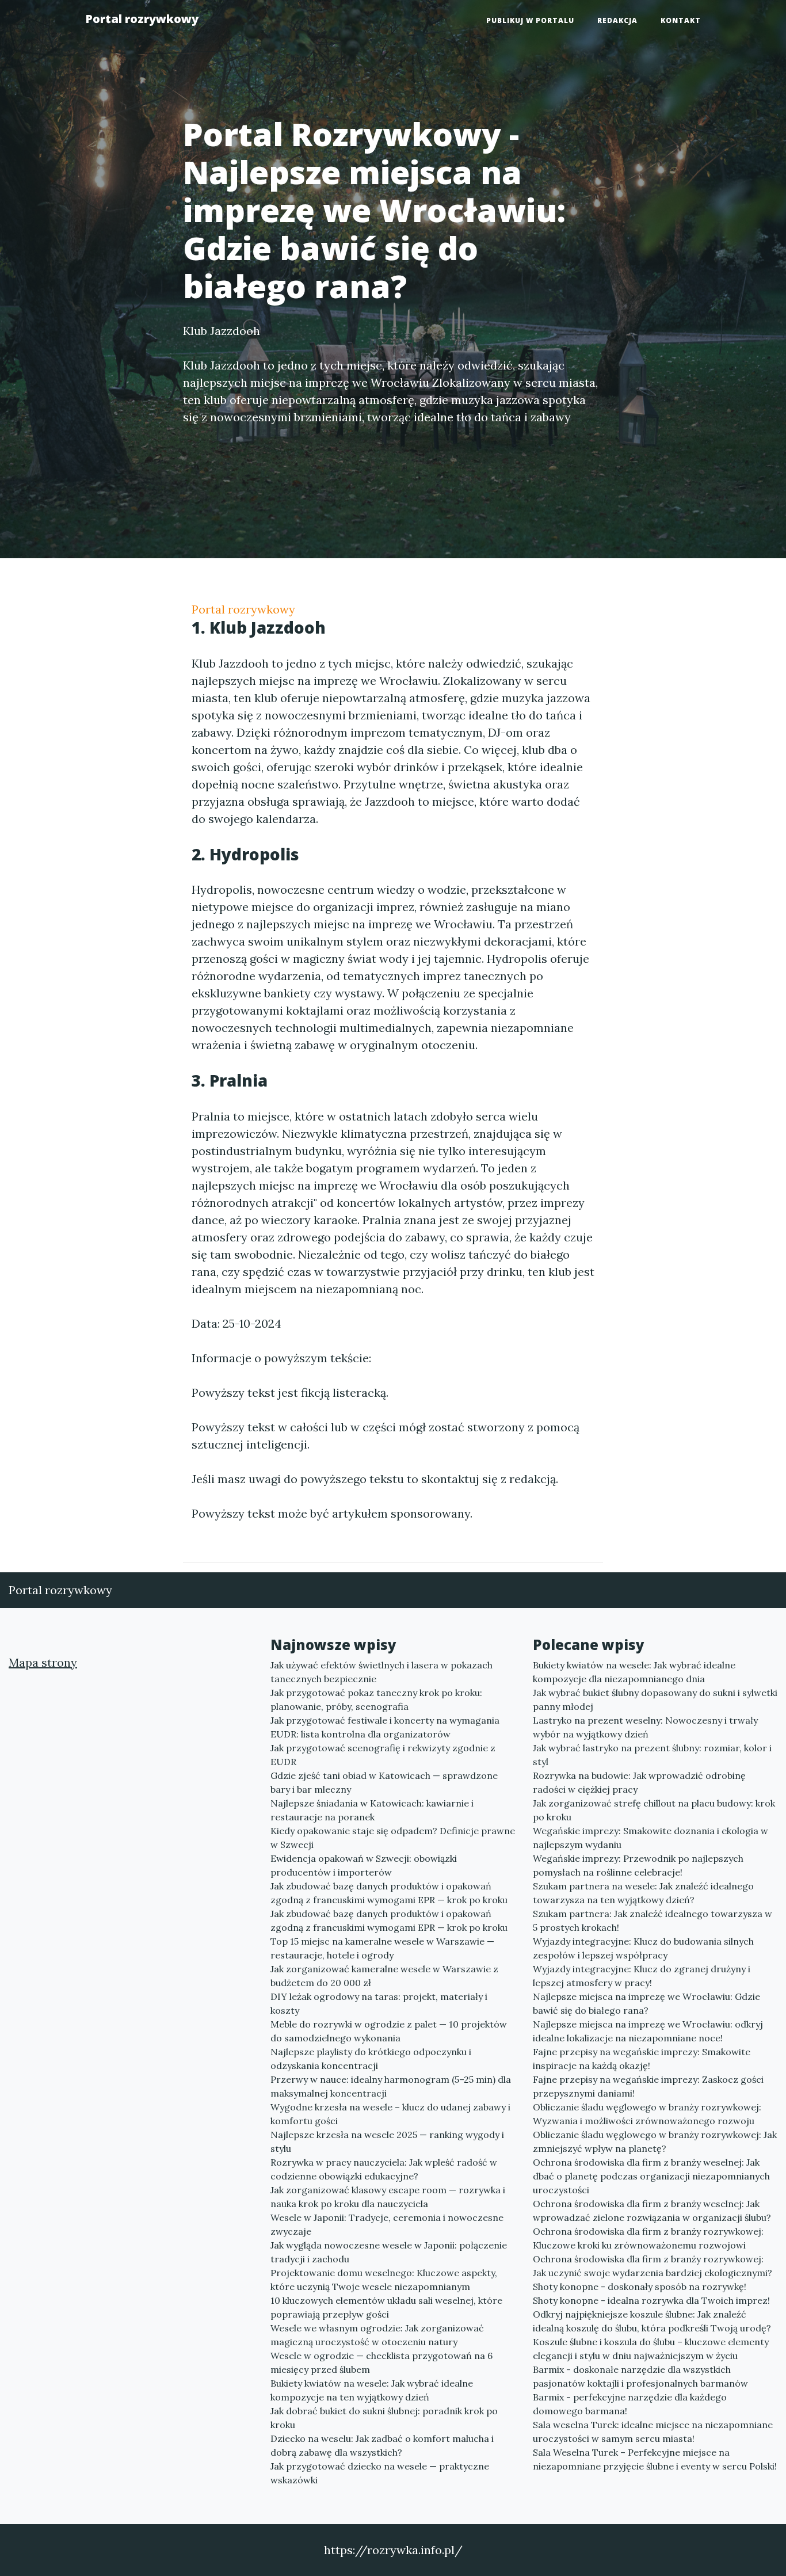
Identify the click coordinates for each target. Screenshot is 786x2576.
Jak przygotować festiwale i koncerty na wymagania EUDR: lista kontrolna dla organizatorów (385, 1727)
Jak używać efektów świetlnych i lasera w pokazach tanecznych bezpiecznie (381, 1672)
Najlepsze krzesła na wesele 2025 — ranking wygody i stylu (387, 2141)
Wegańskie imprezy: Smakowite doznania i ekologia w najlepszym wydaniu (650, 1838)
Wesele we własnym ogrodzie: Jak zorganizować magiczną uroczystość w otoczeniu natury (377, 2335)
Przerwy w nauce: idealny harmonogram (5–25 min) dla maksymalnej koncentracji (391, 2086)
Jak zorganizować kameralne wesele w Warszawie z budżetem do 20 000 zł (384, 1976)
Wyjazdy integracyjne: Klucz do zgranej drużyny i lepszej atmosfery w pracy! (642, 1976)
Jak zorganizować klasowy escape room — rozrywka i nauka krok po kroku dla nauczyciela (388, 2197)
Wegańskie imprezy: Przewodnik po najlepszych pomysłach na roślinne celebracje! (638, 1865)
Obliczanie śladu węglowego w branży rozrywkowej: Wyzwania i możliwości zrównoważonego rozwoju (647, 2114)
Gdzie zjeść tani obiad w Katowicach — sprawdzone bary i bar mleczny (384, 1782)
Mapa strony (43, 1662)
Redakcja (617, 20)
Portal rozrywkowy (142, 19)
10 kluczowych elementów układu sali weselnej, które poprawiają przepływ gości (386, 2307)
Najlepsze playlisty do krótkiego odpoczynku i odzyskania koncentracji (371, 2059)
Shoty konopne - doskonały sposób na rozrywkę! (640, 2287)
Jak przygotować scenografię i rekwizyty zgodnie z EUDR (383, 1755)
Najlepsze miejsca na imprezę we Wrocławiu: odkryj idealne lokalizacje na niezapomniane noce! (648, 2031)
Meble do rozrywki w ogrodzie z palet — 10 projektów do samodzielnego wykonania (389, 2031)
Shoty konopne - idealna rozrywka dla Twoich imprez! (651, 2300)
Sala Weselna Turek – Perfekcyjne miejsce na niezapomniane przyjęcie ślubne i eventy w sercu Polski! (655, 2459)
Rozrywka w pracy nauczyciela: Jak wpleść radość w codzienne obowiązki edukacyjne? (384, 2169)
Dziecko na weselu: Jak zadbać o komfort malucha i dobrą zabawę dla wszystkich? (382, 2445)
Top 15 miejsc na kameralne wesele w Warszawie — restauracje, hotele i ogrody (382, 1948)
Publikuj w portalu (530, 20)
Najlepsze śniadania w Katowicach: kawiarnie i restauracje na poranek (372, 1810)
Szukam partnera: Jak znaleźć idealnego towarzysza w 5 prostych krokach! (653, 1920)
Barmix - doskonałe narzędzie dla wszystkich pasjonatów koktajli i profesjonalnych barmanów (640, 2376)
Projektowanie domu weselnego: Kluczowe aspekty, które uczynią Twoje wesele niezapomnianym (384, 2280)
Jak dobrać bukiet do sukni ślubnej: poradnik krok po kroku (384, 2418)
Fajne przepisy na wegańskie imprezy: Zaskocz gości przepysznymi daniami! (648, 2086)
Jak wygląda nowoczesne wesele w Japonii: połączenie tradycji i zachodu (389, 2252)
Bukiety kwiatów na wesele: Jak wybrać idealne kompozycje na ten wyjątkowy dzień (372, 2390)
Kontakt (681, 20)
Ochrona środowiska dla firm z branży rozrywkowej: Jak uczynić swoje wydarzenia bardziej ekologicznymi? (653, 2266)
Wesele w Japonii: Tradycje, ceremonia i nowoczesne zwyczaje (387, 2224)
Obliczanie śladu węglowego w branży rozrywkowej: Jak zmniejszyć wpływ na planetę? (655, 2141)
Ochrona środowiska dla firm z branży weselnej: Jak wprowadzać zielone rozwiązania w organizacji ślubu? (652, 2211)
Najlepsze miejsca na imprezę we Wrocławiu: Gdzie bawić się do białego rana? (646, 2003)
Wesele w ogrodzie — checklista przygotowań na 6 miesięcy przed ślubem (381, 2362)
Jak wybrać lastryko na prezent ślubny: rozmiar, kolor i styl (652, 1755)
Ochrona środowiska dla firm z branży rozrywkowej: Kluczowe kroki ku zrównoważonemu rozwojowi (648, 2238)
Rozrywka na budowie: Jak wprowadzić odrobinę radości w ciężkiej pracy (639, 1782)
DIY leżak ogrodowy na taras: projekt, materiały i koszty (379, 2003)
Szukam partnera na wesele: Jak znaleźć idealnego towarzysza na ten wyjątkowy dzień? (643, 1893)
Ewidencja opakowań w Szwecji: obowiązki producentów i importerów (364, 1865)
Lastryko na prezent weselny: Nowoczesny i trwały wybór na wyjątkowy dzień (645, 1727)
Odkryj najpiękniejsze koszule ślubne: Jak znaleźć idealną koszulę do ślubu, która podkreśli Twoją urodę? (652, 2321)
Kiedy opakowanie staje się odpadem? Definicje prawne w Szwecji (393, 1838)
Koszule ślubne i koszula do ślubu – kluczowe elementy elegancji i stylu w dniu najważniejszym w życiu (651, 2349)
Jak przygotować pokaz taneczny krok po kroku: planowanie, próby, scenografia (376, 1699)
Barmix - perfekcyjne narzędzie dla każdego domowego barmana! (630, 2404)
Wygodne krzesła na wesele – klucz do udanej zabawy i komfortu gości (390, 2114)
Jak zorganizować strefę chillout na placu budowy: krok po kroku (654, 1810)
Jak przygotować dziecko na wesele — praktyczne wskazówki (380, 2473)
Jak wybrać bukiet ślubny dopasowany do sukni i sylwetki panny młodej (655, 1699)
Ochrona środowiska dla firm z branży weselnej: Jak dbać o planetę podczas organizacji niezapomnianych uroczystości (651, 2176)
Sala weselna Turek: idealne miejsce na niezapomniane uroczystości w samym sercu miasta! (653, 2432)
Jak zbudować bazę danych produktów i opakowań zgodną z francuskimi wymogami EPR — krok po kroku (389, 1893)
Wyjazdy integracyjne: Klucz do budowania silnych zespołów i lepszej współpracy (643, 1948)
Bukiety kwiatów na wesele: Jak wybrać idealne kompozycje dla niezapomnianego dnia (634, 1672)
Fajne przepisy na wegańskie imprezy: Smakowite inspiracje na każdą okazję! (642, 2059)
